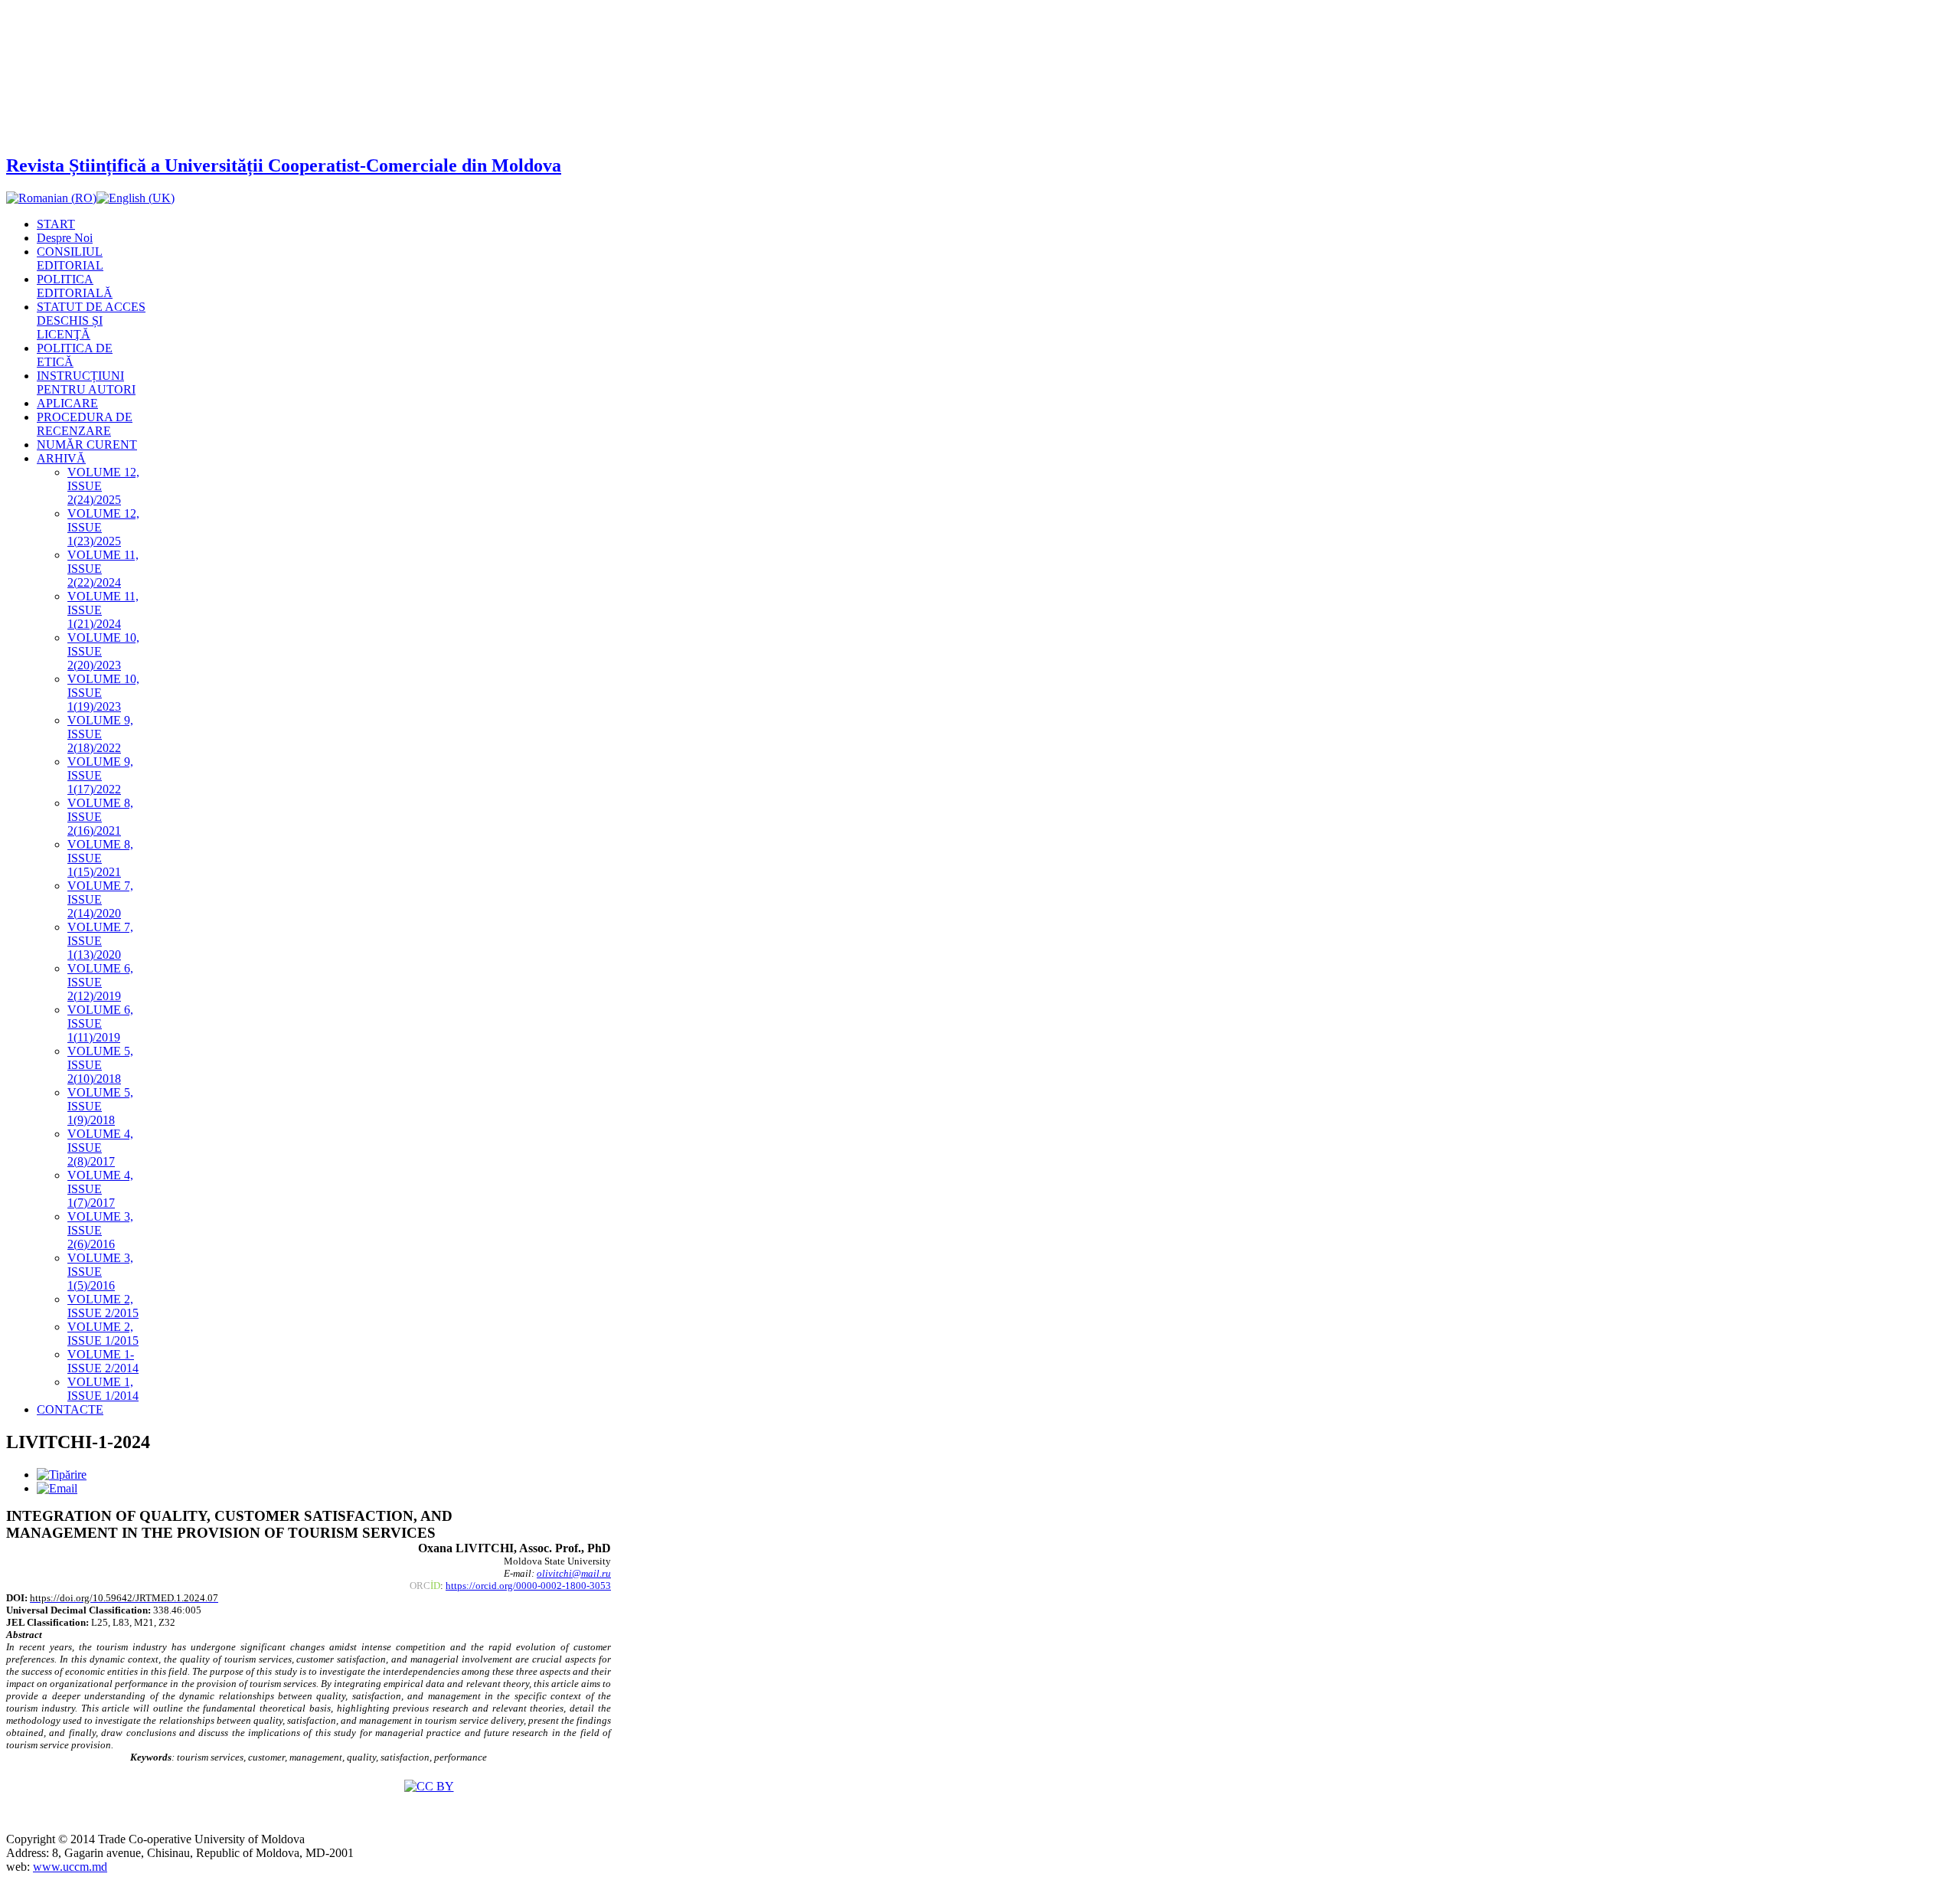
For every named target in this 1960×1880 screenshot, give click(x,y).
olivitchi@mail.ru (574, 1573)
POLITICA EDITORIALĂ (75, 286)
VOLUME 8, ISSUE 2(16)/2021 (100, 817)
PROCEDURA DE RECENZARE (85, 424)
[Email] (57, 1488)
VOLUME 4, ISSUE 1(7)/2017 (100, 1189)
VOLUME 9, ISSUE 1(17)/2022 (100, 775)
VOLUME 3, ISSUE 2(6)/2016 (100, 1230)
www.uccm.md (70, 1867)
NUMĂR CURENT (87, 445)
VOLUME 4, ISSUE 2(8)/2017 (100, 1148)
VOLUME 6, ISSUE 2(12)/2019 (100, 982)
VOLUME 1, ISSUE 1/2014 (103, 1389)
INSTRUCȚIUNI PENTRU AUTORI (86, 383)
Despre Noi (65, 238)
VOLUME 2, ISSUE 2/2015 (103, 1306)
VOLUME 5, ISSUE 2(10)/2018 (100, 1065)
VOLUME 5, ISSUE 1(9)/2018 (100, 1106)
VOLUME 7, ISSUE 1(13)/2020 (100, 941)
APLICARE (67, 403)
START (56, 224)
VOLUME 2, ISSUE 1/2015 (103, 1334)
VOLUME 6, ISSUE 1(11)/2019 (100, 1023)
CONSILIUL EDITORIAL (70, 258)
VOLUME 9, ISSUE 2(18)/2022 (100, 734)
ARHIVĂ (61, 458)
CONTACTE (70, 1409)
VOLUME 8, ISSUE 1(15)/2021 (100, 858)
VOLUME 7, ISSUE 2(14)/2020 (100, 899)
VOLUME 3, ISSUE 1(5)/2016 (100, 1272)
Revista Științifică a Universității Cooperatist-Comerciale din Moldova (284, 165)
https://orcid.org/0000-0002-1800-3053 (528, 1586)
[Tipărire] (62, 1475)
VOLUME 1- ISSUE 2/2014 (103, 1361)
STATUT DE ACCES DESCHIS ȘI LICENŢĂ (91, 320)
